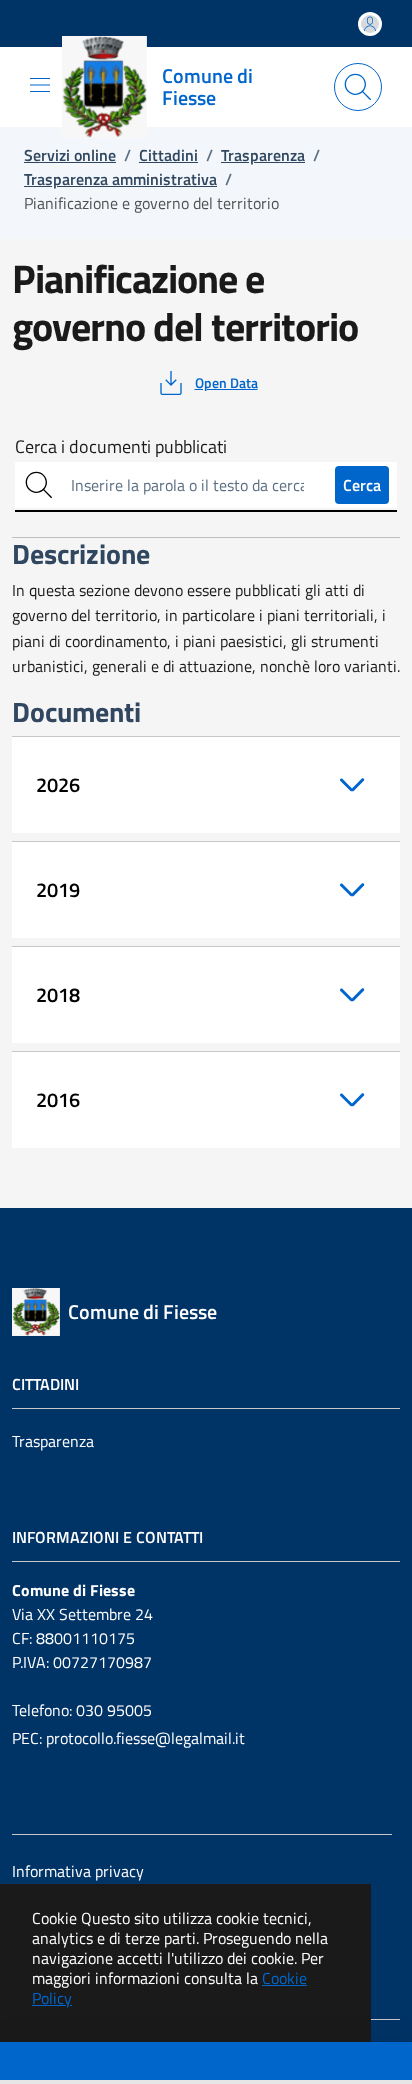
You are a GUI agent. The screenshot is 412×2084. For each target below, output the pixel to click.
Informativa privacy (78, 1871)
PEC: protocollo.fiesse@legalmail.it (128, 1738)
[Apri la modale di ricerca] (358, 87)
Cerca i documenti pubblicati (121, 447)
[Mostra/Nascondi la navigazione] (40, 85)
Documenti (51, 2063)
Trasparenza (53, 1441)
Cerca (362, 485)
